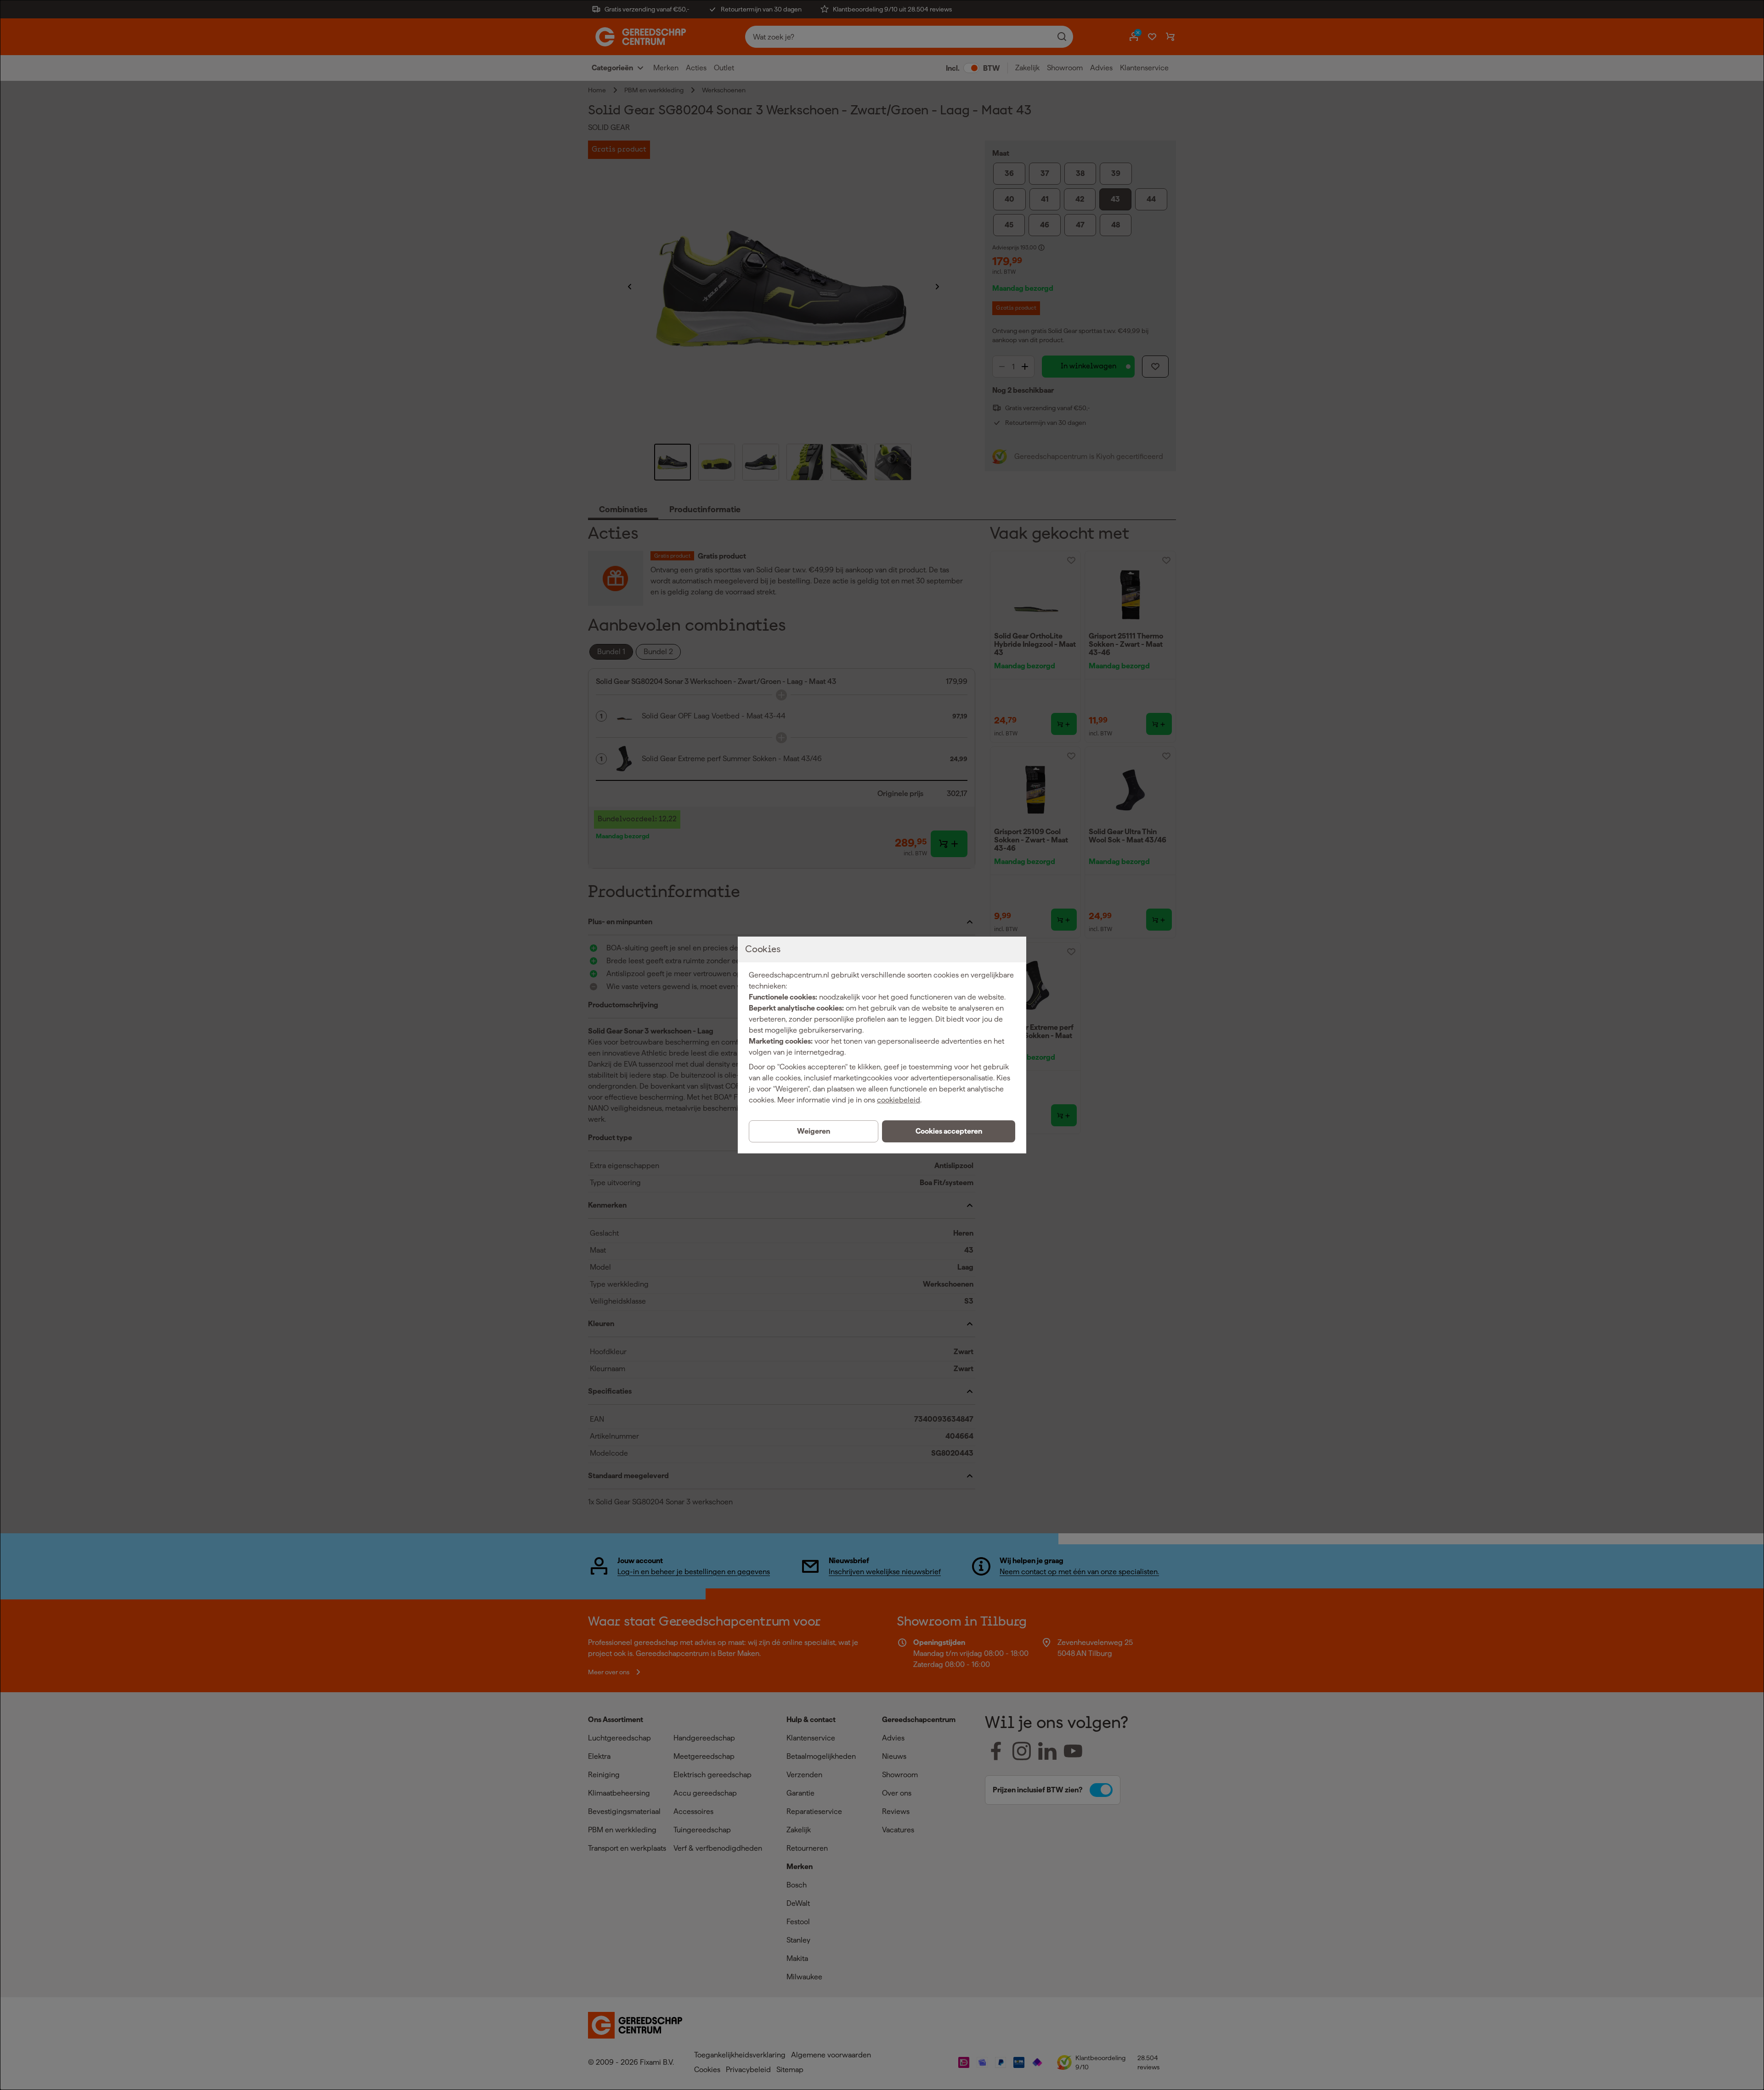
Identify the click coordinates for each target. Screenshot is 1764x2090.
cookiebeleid (899, 1100)
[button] (949, 1131)
